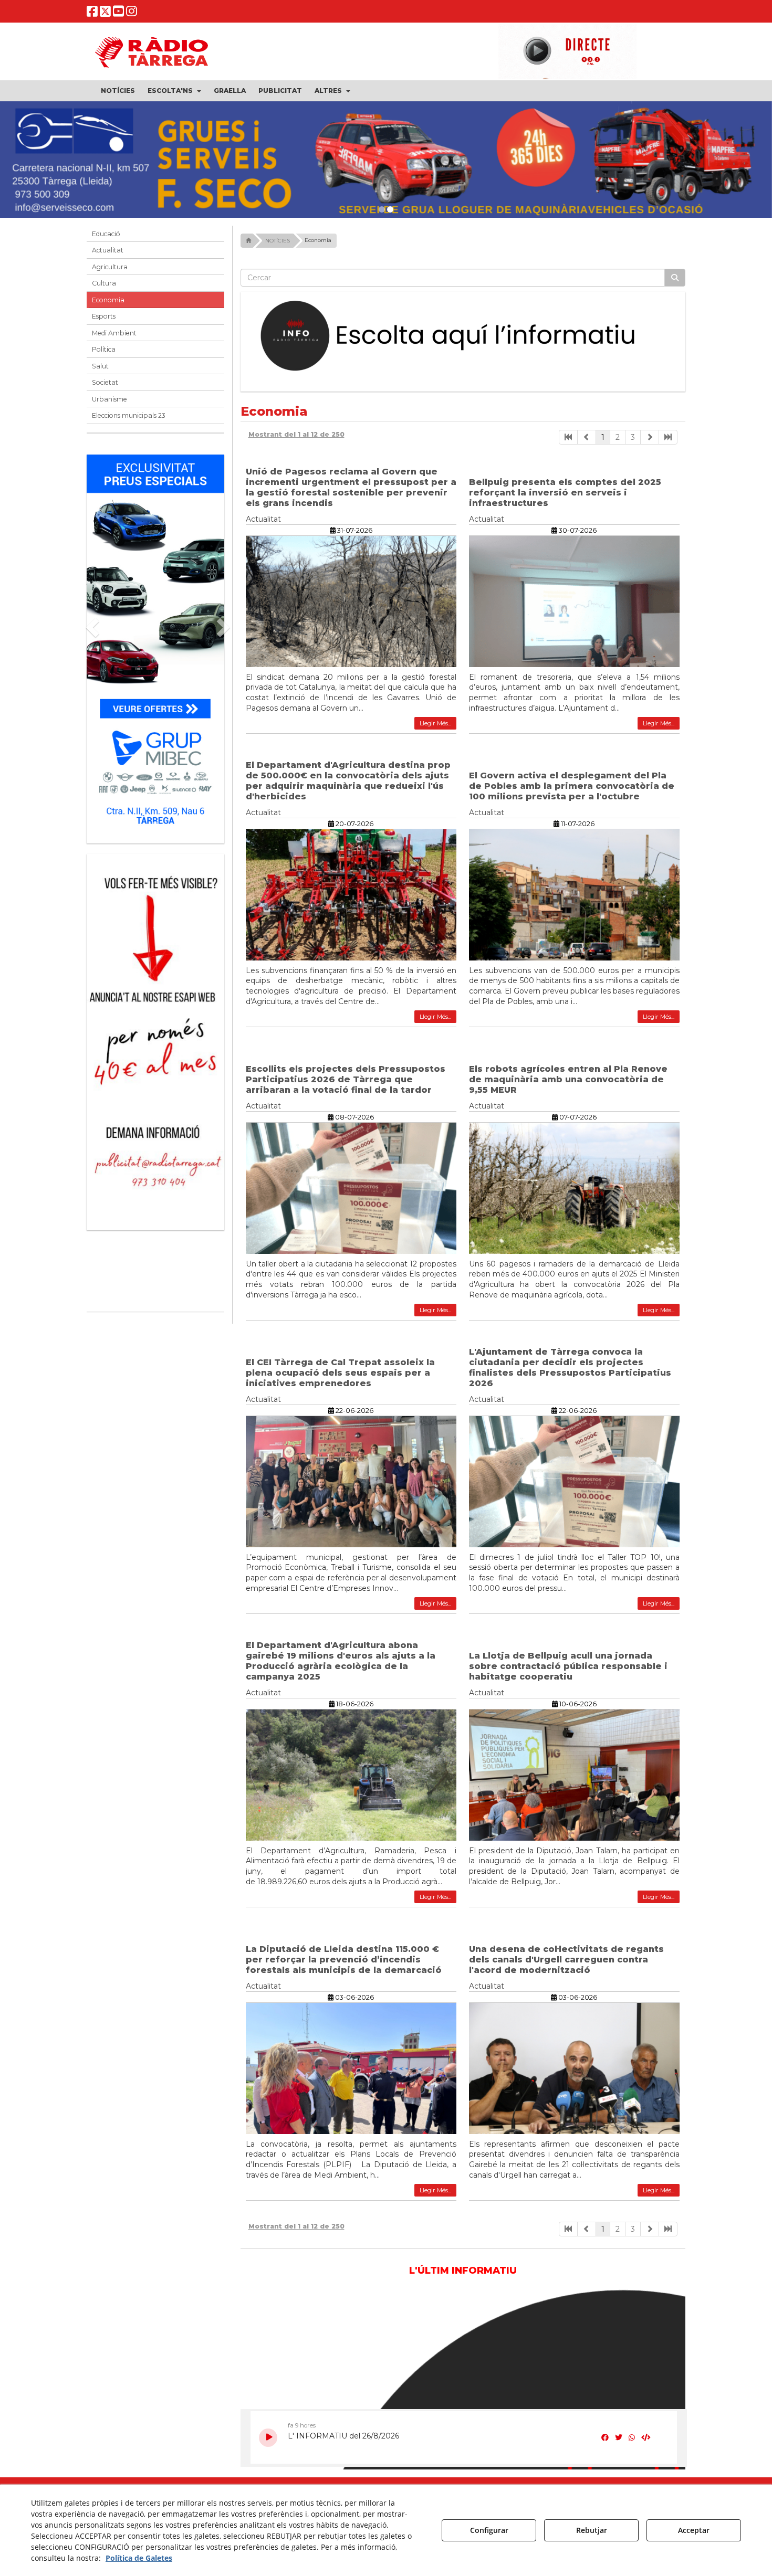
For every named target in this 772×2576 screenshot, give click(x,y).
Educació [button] (106, 239)
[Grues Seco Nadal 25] (386, 162)
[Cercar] (675, 283)
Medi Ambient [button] (114, 338)
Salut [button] (100, 371)
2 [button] (618, 442)
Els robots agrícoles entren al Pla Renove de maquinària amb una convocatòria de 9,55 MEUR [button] (568, 1085)
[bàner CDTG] (155, 981)
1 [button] (603, 442)
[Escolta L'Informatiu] (463, 342)
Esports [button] (104, 322)
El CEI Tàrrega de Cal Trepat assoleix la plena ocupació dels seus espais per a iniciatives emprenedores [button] (340, 1378)
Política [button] (104, 355)
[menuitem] (118, 91)
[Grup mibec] (155, 649)
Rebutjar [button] (592, 2530)
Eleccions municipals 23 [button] (129, 421)
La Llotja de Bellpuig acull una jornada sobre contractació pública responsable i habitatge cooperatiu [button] (568, 1671)
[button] (92, 13)
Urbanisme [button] (109, 404)
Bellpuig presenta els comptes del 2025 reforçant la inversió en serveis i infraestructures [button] (565, 498)
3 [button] (633, 442)
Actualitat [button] (108, 256)
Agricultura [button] (110, 272)
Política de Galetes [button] (139, 2558)
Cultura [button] (104, 289)
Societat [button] (105, 388)
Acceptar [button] (694, 2530)
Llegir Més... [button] (435, 729)
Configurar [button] (489, 2530)
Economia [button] (108, 305)
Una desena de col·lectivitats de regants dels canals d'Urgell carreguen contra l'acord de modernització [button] (566, 1965)
